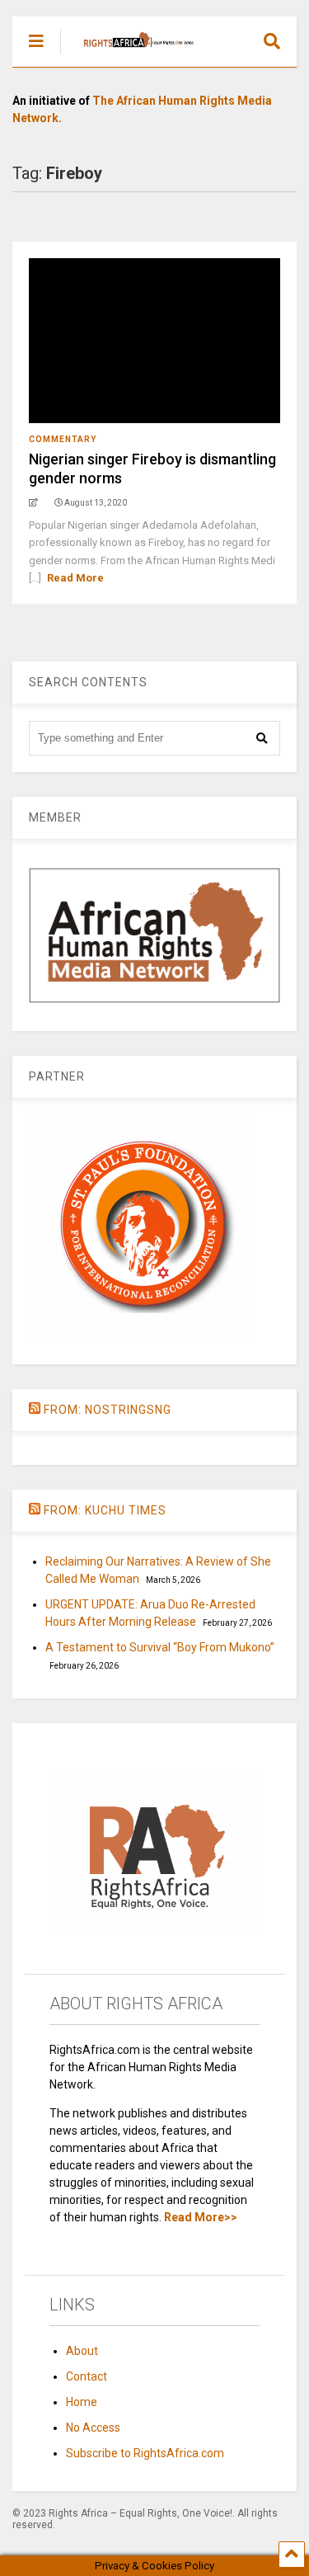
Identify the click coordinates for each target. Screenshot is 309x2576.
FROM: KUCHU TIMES (105, 1510)
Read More (75, 578)
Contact (87, 2376)
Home (82, 2402)
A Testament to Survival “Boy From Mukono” (160, 1647)
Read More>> (201, 2217)
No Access (93, 2428)
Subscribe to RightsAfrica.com (145, 2453)
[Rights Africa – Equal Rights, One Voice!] (131, 54)
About (82, 2351)
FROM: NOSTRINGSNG (108, 1410)
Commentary (63, 439)
